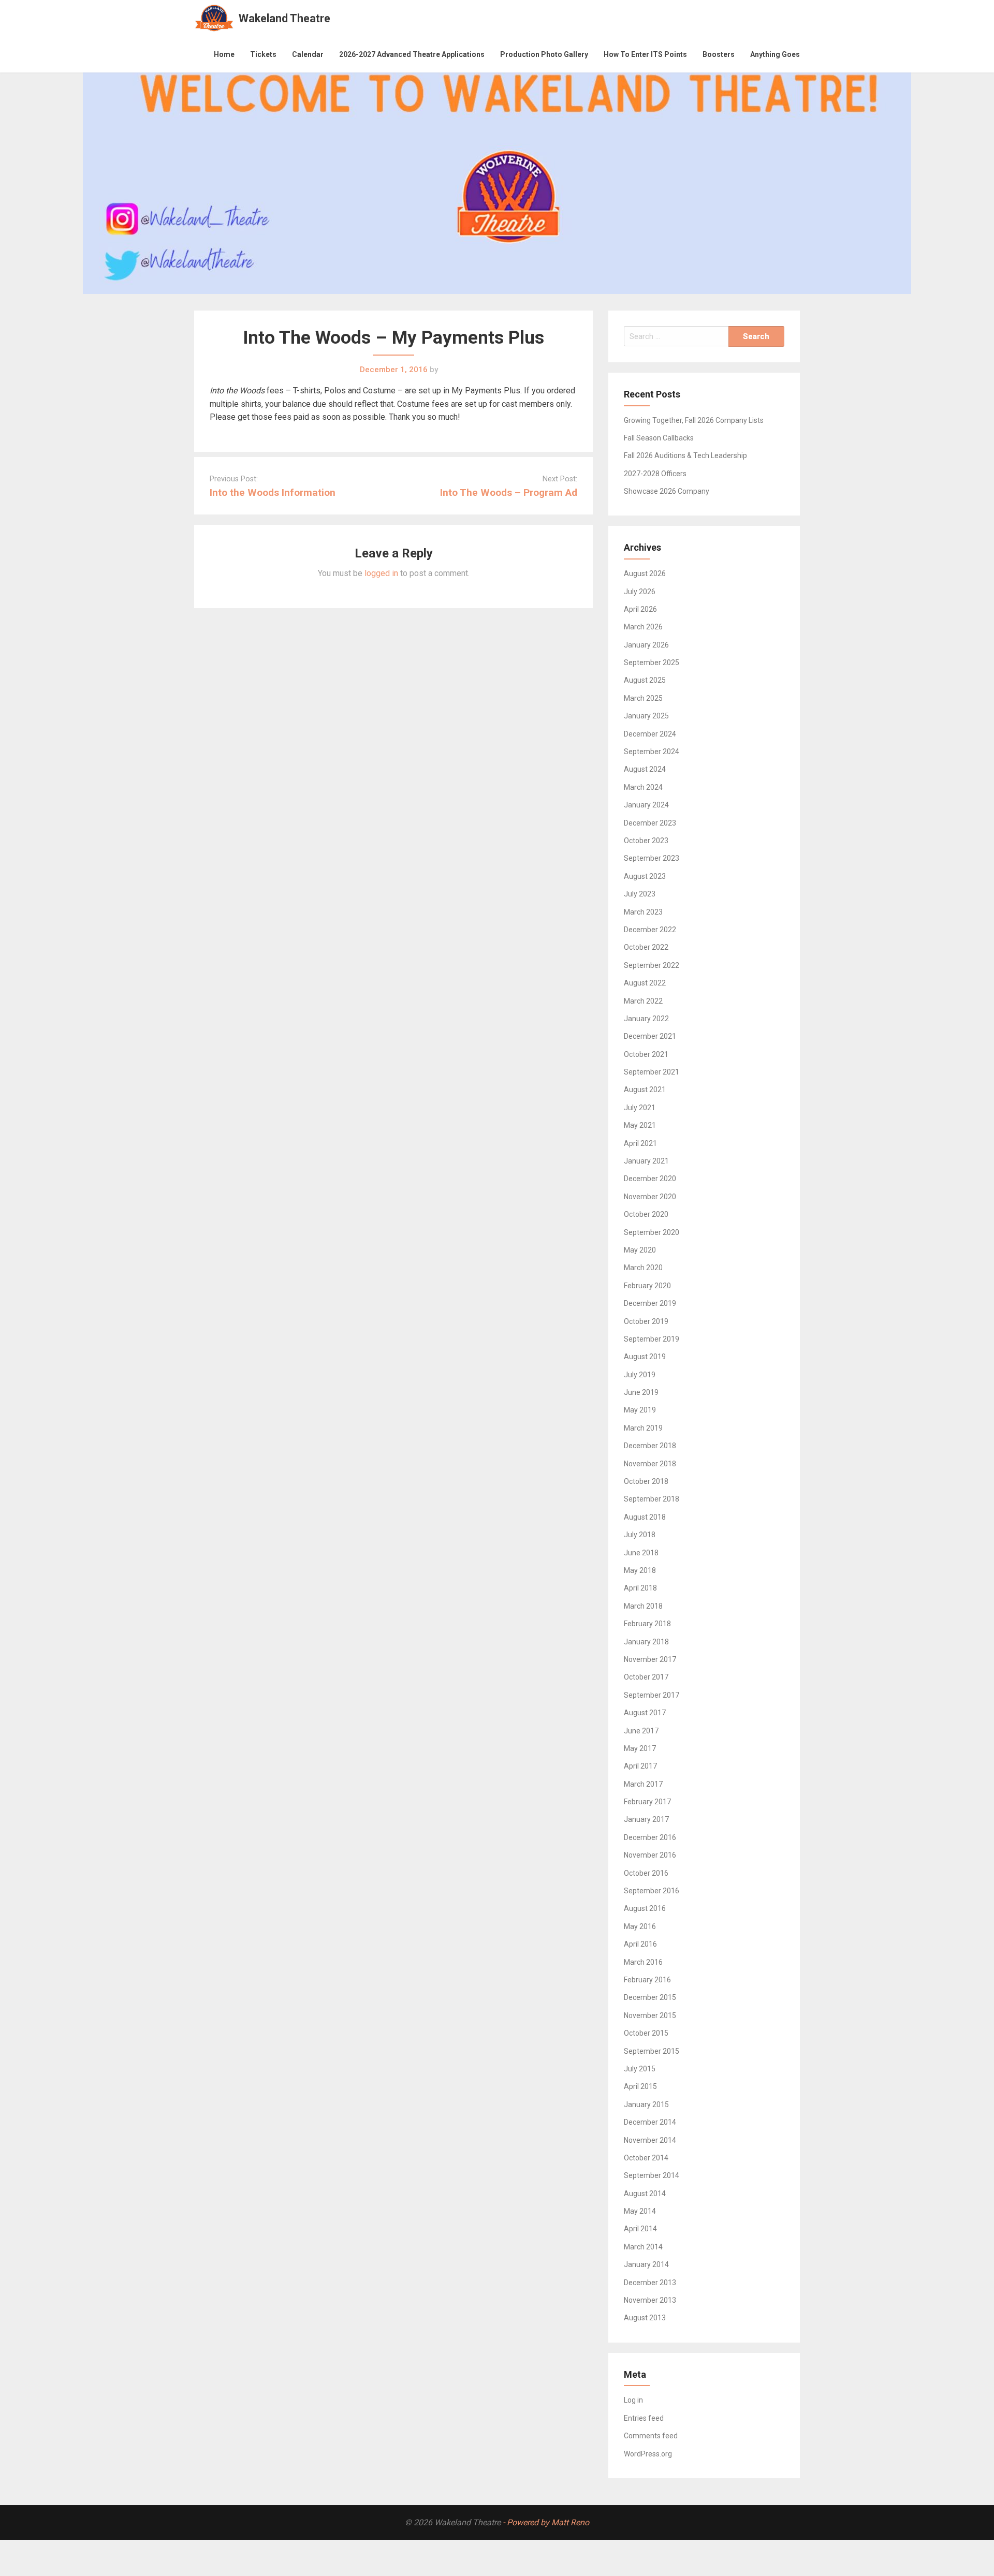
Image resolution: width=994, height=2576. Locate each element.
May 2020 (640, 1250)
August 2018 (645, 1517)
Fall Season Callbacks (659, 438)
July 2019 (640, 1375)
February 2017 (647, 1802)
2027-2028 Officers (655, 474)
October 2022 (646, 947)
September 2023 (652, 858)
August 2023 (645, 876)
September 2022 (652, 965)
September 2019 (652, 1339)
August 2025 (645, 680)
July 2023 (640, 894)
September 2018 (652, 1499)
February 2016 (647, 1980)
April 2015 (640, 2086)
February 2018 (647, 1624)
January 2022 (646, 1019)
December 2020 (650, 1179)
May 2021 (640, 1125)
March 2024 (643, 787)
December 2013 (650, 2283)
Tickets (263, 54)
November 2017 (650, 1659)
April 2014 (640, 2229)
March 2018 (643, 1606)
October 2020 (646, 1214)
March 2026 (643, 627)
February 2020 (647, 1286)
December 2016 (650, 1837)
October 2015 (646, 2033)
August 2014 (645, 2194)
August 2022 (645, 983)
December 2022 (650, 930)
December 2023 (650, 823)
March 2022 (643, 1001)
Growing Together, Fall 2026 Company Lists (694, 420)
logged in (381, 573)
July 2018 (640, 1535)
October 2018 (646, 1481)
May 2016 (640, 1926)
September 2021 (652, 1072)
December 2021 (650, 1036)
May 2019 (640, 1410)
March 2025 (643, 698)
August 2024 (645, 769)
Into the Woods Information (273, 492)
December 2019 (650, 1303)
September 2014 (652, 2175)
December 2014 (650, 2122)
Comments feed (651, 2436)
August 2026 (645, 573)
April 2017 (640, 1766)
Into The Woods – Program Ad (509, 492)
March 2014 (643, 2247)
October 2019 (646, 1321)
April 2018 (640, 1588)
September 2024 (652, 752)
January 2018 (646, 1642)
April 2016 (640, 1944)
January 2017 (646, 1819)
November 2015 (650, 2015)
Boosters (719, 54)
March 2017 (643, 1784)
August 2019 (645, 1357)
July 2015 (640, 2069)
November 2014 (650, 2140)
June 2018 (641, 1553)
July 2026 (640, 592)
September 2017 (652, 1695)
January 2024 (646, 805)
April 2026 (640, 609)
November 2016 (650, 1855)
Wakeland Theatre (284, 18)
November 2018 (650, 1464)
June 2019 (641, 1392)
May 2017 (640, 1748)
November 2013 (650, 2300)
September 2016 (652, 1891)
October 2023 (646, 841)
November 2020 (650, 1197)
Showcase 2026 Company (667, 491)
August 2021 (645, 1090)
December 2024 (650, 734)
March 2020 (643, 1268)
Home (224, 54)
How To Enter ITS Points (645, 54)
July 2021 (640, 1108)
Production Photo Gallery (544, 54)
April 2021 (640, 1143)
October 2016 (646, 1873)
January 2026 (646, 645)
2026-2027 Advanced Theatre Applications (412, 54)
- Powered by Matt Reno (546, 2522)
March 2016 (643, 1962)
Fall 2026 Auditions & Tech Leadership (685, 455)
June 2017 (641, 1731)
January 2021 (646, 1161)
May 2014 (640, 2211)
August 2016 (645, 1908)
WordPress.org (648, 2454)
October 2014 (646, 2158)
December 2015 (650, 1997)
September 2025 (652, 663)
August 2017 (645, 1713)
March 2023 (643, 912)
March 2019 (643, 1428)
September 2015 (652, 2051)
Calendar (308, 54)
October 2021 (646, 1054)
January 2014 (646, 2264)
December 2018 (650, 1446)
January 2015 (646, 2104)
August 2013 (645, 2318)
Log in (633, 2400)
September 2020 (652, 1232)
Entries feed (644, 2418)
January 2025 (646, 716)
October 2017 (646, 1677)
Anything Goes (775, 54)
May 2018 (640, 1570)
